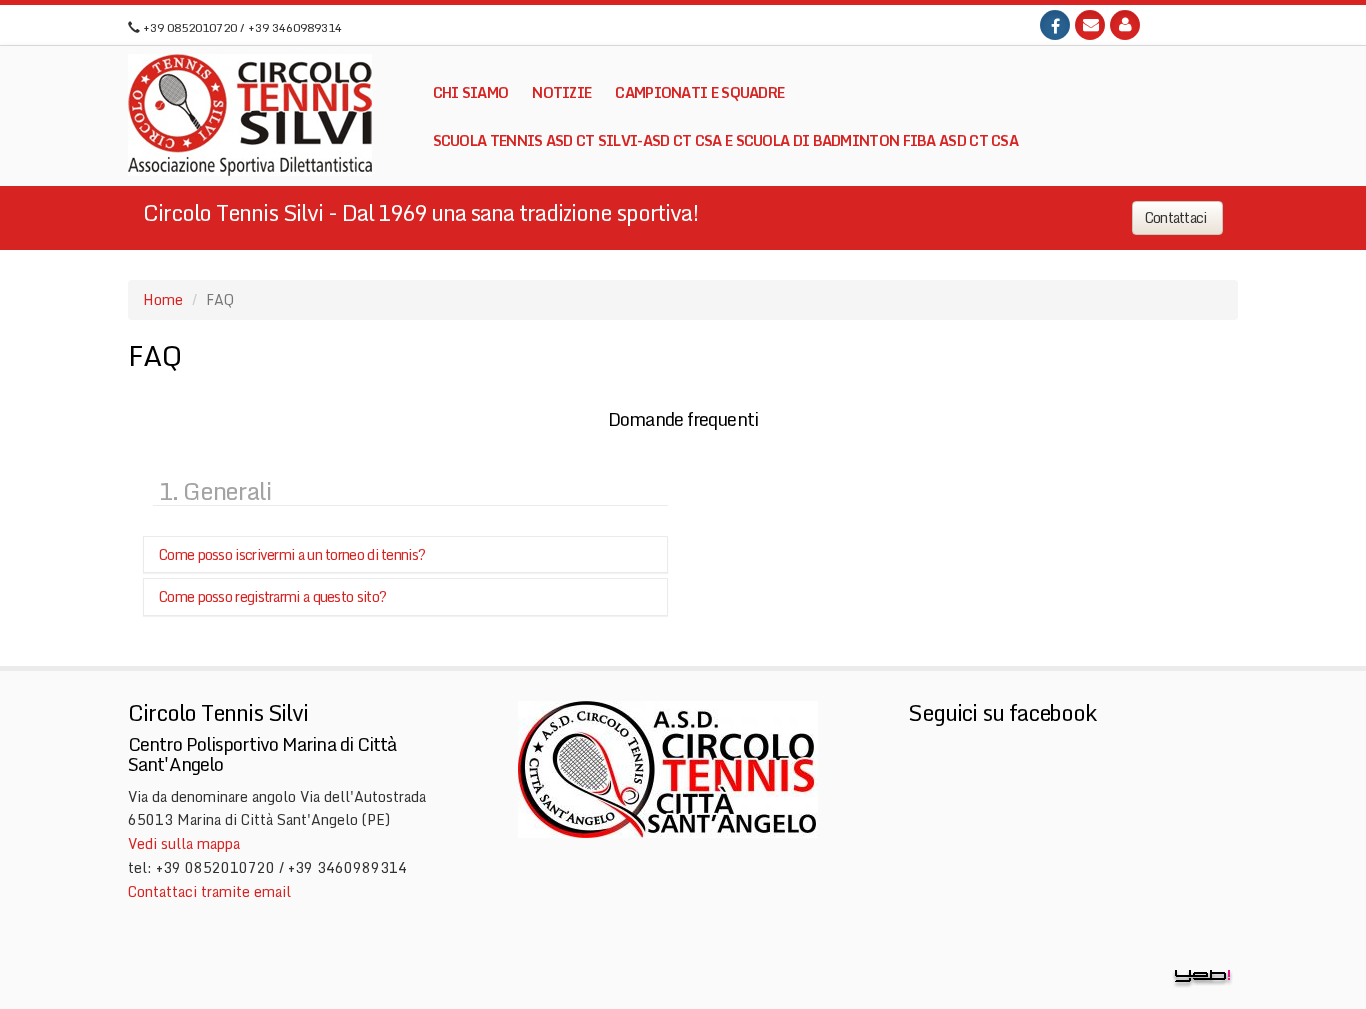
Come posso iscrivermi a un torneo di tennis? (292, 554)
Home (163, 299)
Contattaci (1177, 217)
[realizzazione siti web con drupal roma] (1203, 975)
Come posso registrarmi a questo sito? (272, 596)
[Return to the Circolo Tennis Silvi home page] (250, 115)
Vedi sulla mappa (184, 843)
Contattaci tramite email (209, 891)
